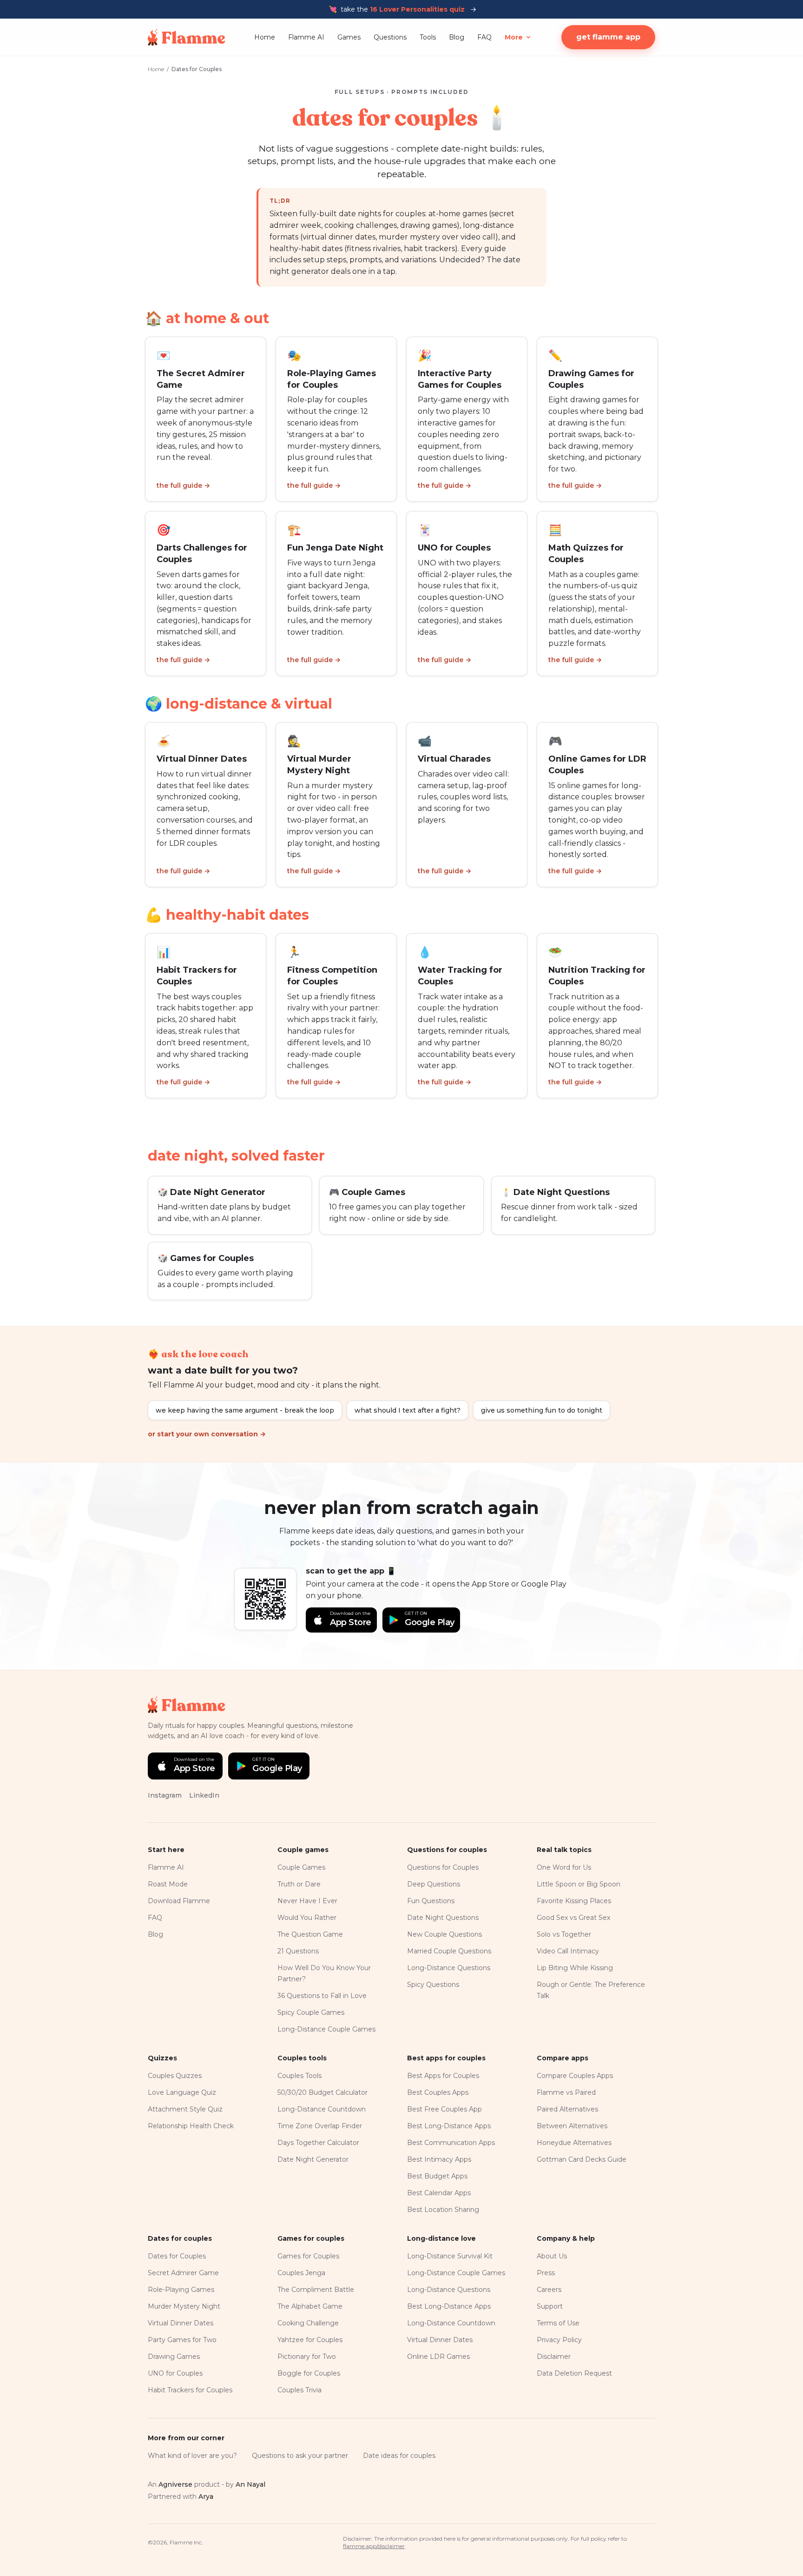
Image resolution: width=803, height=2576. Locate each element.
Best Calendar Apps (439, 2193)
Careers (549, 2290)
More (514, 37)
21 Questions (298, 1951)
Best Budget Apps (437, 2176)
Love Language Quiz (182, 2092)
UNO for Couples (175, 2373)
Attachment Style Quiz (185, 2109)
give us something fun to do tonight (542, 1410)
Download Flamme (179, 1901)
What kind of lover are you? (192, 2456)
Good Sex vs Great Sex (573, 1918)
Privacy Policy (559, 2340)
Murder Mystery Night (184, 2306)
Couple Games (301, 1867)
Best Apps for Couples (443, 2076)
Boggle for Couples (309, 2373)
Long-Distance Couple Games (326, 2029)
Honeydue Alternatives (574, 2143)
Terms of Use (558, 2323)
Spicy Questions (433, 1985)
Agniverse (175, 2484)
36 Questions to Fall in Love (322, 1996)
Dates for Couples (177, 2256)
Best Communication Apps (451, 2143)
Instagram (165, 1795)
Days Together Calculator (318, 2143)
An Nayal (250, 2484)
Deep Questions (434, 1884)
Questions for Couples (443, 1867)
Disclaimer (554, 2357)
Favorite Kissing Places (574, 1901)
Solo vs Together (564, 1934)
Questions (390, 37)
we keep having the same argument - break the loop (245, 1410)
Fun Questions (431, 1901)
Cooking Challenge (308, 2323)
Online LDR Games (438, 2357)
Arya (206, 2496)
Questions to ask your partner (300, 2456)
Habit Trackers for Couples (190, 2390)
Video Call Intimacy (568, 1951)
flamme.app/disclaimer (374, 2546)
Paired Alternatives (567, 2109)
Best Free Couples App (444, 2109)
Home (265, 37)
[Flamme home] (187, 37)
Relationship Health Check (191, 2126)
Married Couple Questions (449, 1951)
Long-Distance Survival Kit (450, 2256)
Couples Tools (299, 2076)
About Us (552, 2256)
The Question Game (310, 1934)
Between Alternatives (572, 2126)
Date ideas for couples (399, 2456)
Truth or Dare (299, 1884)
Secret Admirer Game (183, 2273)
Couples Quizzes (175, 2076)
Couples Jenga (301, 2273)
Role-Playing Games (181, 2290)
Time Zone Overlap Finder (320, 2126)
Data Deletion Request (574, 2373)
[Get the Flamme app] (265, 1599)
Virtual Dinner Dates (181, 2323)
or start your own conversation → (207, 1434)
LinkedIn (204, 1795)
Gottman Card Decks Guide (582, 2159)
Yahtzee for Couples (310, 2340)
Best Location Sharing (443, 2210)
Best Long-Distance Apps (449, 2126)
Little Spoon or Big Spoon (579, 1884)
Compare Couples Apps (575, 2076)
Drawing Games (174, 2357)
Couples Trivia (299, 2390)
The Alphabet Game (310, 2306)
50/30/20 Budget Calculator (323, 2092)
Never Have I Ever (307, 1901)
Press (546, 2273)
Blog (457, 37)
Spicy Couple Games (311, 2012)
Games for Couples (308, 2256)
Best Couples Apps (438, 2092)
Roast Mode (168, 1884)
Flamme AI (306, 37)
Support (550, 2306)
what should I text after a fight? (408, 1410)
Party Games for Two (182, 2340)
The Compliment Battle (316, 2290)
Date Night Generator (313, 2159)
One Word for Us (564, 1867)
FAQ (484, 37)
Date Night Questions (443, 1918)
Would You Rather (307, 1918)
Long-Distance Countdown (322, 2109)
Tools (428, 37)
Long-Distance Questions (449, 1968)
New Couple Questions (444, 1934)
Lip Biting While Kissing (575, 1968)
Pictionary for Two (307, 2357)
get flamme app (608, 37)
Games (349, 37)
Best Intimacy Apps (439, 2159)
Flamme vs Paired (566, 2092)
